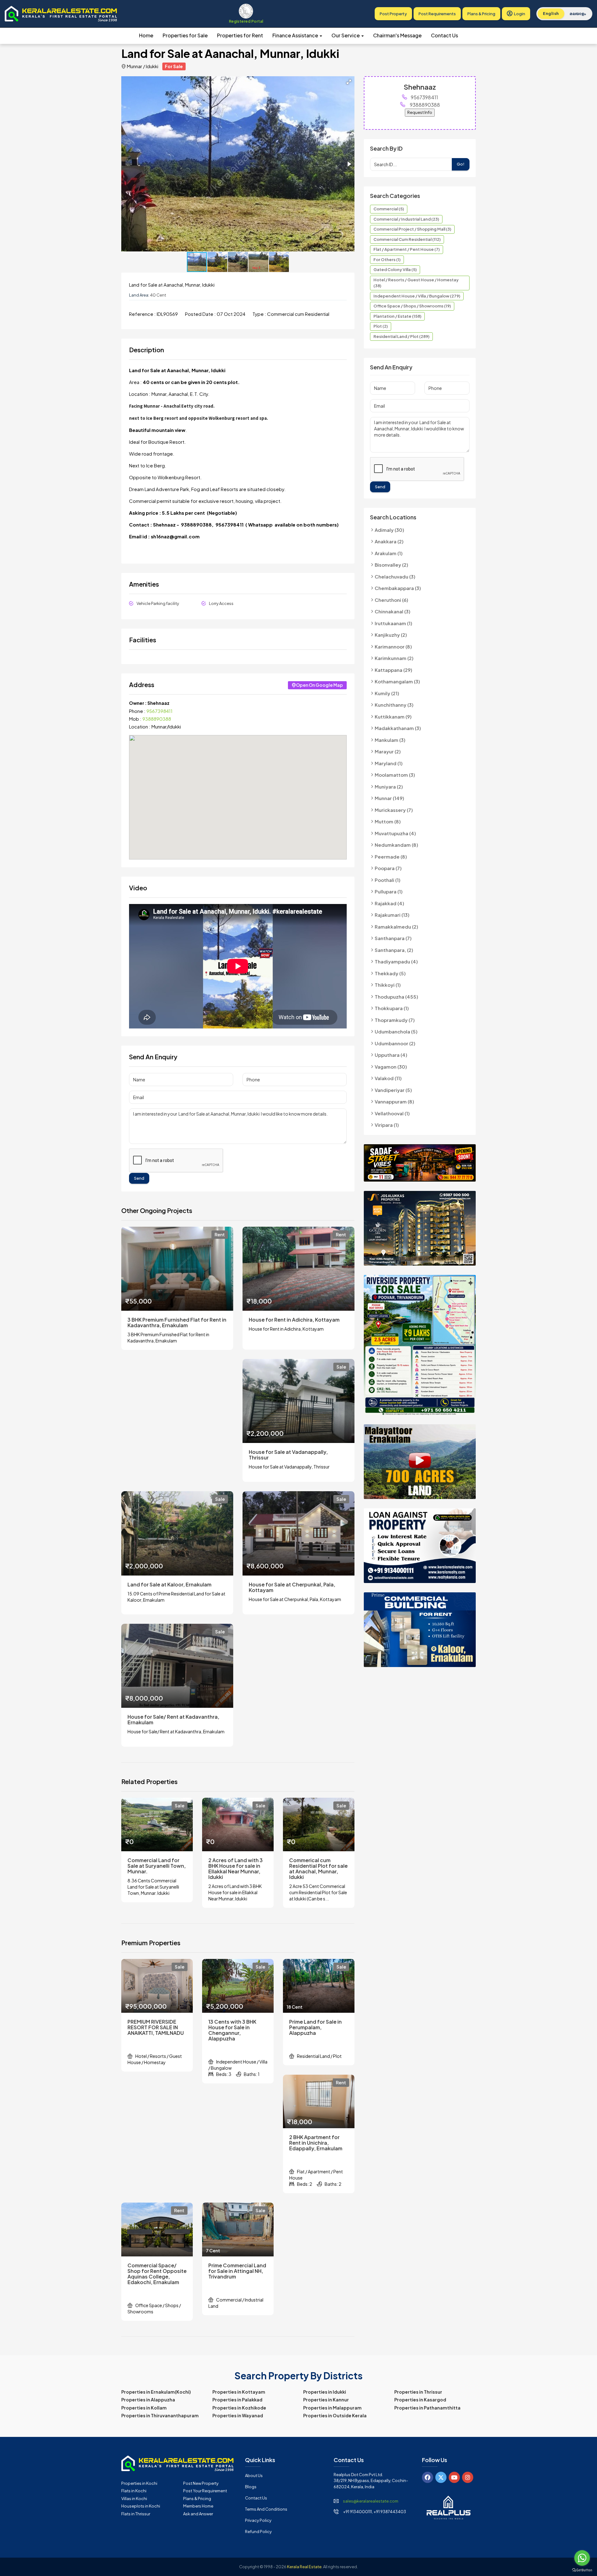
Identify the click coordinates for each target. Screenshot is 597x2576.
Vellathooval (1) (392, 1113)
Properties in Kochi (139, 2483)
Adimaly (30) (389, 530)
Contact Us (444, 35)
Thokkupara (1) (392, 1008)
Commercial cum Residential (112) (407, 239)
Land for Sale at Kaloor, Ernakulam (169, 1585)
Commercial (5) (389, 209)
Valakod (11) (388, 1078)
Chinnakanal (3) (393, 611)
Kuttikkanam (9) (393, 717)
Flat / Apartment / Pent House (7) (407, 249)
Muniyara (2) (389, 787)
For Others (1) (387, 260)
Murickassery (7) (394, 810)
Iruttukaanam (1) (393, 623)
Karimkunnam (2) (394, 658)
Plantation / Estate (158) (397, 316)
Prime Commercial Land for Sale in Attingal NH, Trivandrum (237, 2271)
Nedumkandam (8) (396, 845)
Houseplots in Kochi (141, 2506)
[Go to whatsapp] (582, 2558)
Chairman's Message (397, 35)
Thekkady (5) (390, 973)
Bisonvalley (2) (391, 565)
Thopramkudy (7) (395, 1020)
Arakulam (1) (389, 553)
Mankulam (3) (390, 740)
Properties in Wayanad (238, 2415)
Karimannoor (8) (393, 646)
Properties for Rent (240, 35)
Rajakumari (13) (392, 915)
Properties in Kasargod (420, 2400)
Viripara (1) (387, 1125)
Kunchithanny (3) (394, 705)
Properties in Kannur (326, 2400)
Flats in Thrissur (136, 2514)
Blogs (251, 2487)
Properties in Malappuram (332, 2408)
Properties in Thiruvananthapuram (160, 2415)
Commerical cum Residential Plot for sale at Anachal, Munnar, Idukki (318, 1869)
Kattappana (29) (393, 670)
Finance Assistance (296, 35)
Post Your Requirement (205, 2491)
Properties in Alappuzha (148, 2400)
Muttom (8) (388, 821)
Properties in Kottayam (239, 2392)
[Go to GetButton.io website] (582, 2570)
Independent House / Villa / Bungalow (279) (417, 296)
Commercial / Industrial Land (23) (406, 219)
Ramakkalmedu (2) (396, 927)
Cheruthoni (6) (391, 600)
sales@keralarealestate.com (371, 2501)
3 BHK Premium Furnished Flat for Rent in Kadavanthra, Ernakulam (177, 1323)
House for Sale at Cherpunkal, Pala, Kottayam (292, 1587)
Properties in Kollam (144, 2408)
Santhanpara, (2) (394, 950)
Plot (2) (381, 326)
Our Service (346, 35)
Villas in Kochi (134, 2499)
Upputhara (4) (391, 1055)
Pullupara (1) (389, 891)
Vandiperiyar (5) (393, 1090)
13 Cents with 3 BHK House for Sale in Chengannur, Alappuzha (232, 2030)
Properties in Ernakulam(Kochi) (156, 2392)
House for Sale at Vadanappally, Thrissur (288, 1455)
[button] (349, 82)
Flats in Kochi (134, 2491)
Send (139, 1178)
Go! (461, 164)
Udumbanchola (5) (396, 1031)
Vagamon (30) (391, 1067)
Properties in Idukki (325, 2392)
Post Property (393, 14)
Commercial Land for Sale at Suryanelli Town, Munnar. (157, 1866)
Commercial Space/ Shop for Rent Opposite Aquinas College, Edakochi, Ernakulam (157, 2274)
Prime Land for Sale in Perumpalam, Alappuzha (315, 2027)
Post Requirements (437, 14)
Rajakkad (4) (389, 903)
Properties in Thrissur (418, 2392)
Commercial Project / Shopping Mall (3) (412, 229)
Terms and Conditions (266, 2509)
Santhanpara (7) (393, 938)
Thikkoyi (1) (388, 985)
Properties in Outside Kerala (335, 2415)
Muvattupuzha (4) (395, 833)
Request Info (420, 112)
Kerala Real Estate (304, 2567)
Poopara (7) (388, 868)
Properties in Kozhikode (239, 2408)
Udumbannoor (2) (395, 1043)
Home (146, 35)
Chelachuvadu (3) (395, 576)
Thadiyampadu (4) (396, 961)
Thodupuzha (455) (396, 997)
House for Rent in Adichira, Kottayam (294, 1320)
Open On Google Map (319, 685)
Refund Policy (258, 2532)
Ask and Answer (198, 2514)
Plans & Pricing (481, 14)
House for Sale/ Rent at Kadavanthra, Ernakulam (173, 1720)
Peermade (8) (391, 857)
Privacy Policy (258, 2520)
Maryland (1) (389, 763)
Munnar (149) (389, 798)
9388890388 (157, 719)
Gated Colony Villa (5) (395, 269)
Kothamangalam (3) (397, 681)
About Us (254, 2475)
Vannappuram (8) (394, 1101)
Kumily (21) (387, 693)
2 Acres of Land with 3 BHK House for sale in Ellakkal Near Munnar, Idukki (236, 1869)
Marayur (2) (388, 751)
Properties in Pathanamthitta (427, 2408)
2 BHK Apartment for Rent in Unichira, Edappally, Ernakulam (316, 2143)
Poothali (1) (388, 880)
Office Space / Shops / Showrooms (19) (412, 306)
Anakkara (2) (389, 541)
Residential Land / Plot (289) (401, 336)
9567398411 (160, 711)
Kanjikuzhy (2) (391, 635)
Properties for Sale (185, 35)
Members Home (198, 2506)
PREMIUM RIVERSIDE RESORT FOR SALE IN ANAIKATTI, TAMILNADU (156, 2027)
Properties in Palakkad (237, 2400)
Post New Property (201, 2483)
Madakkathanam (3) (398, 728)
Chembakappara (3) (398, 588)
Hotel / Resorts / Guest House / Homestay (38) (416, 283)
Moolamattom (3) (395, 775)
